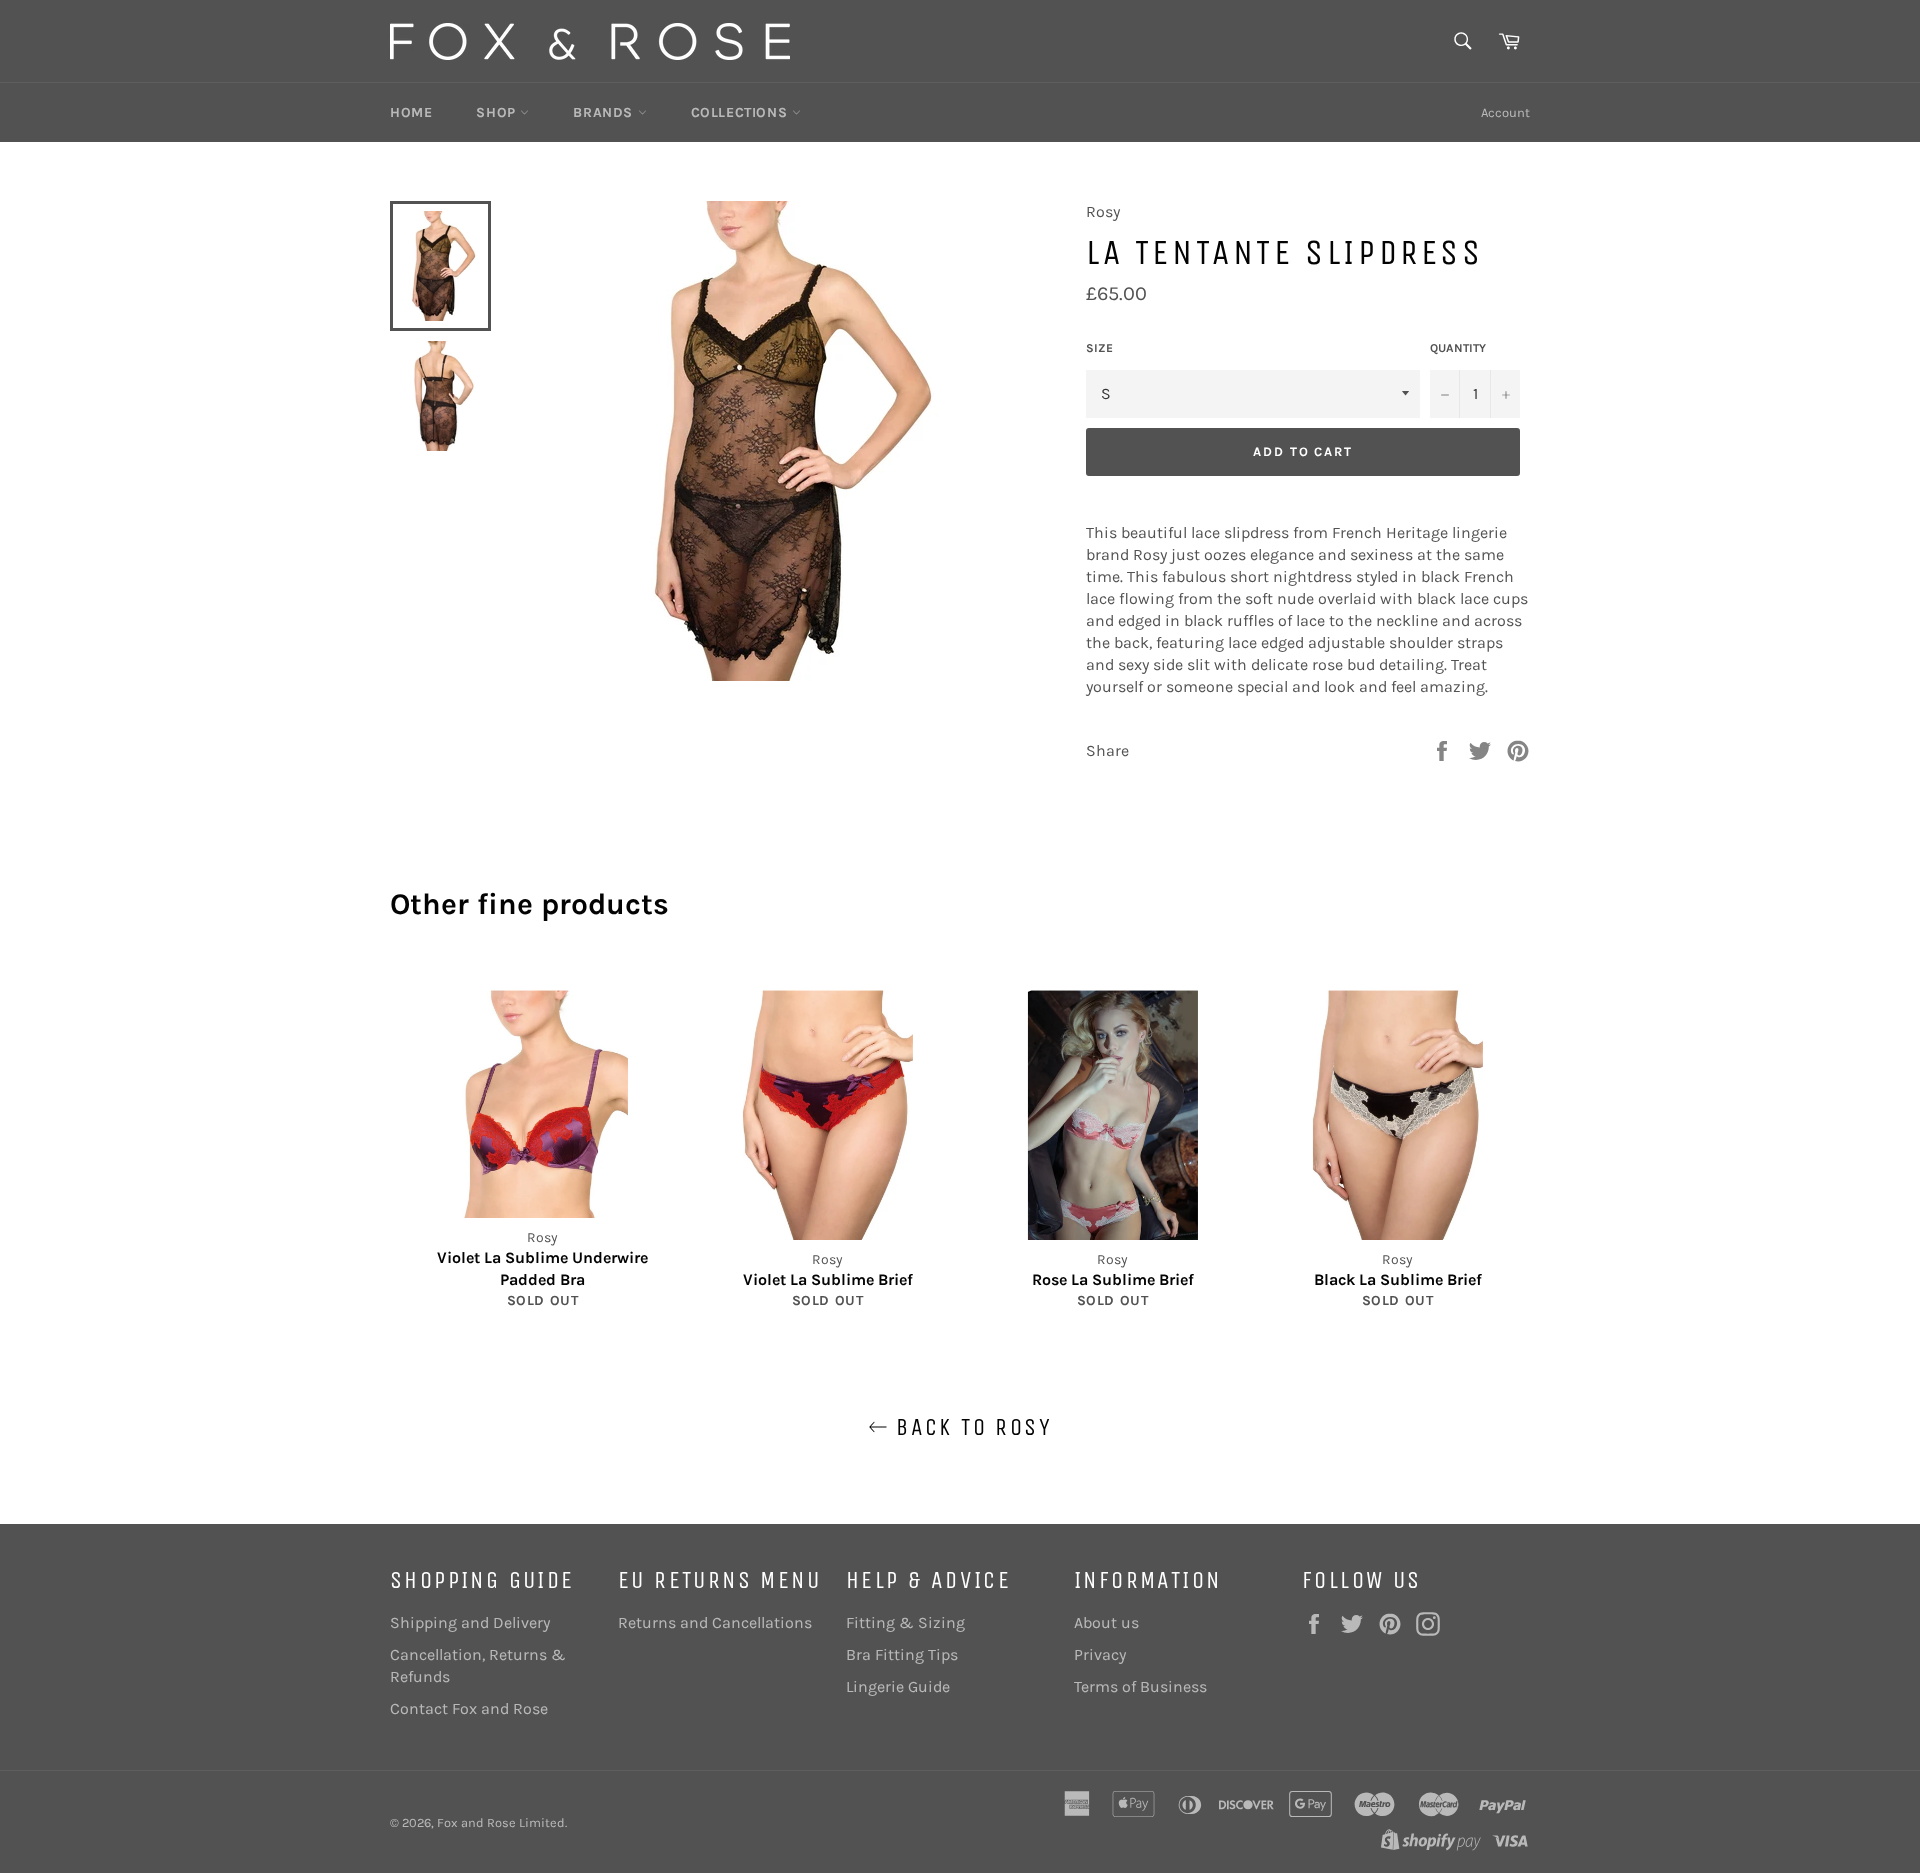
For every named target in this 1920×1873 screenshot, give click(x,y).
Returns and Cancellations (715, 1622)
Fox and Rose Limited (501, 1822)
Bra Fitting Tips (902, 1654)
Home (411, 112)
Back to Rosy (970, 1427)
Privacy (1100, 1654)
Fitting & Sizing (905, 1622)
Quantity (1458, 348)
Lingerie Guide (898, 1686)
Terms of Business (1140, 1686)
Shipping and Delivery (470, 1622)
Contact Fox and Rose (469, 1708)
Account (1505, 112)
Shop (498, 112)
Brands (605, 112)
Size (1099, 348)
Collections (741, 112)
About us (1106, 1622)
